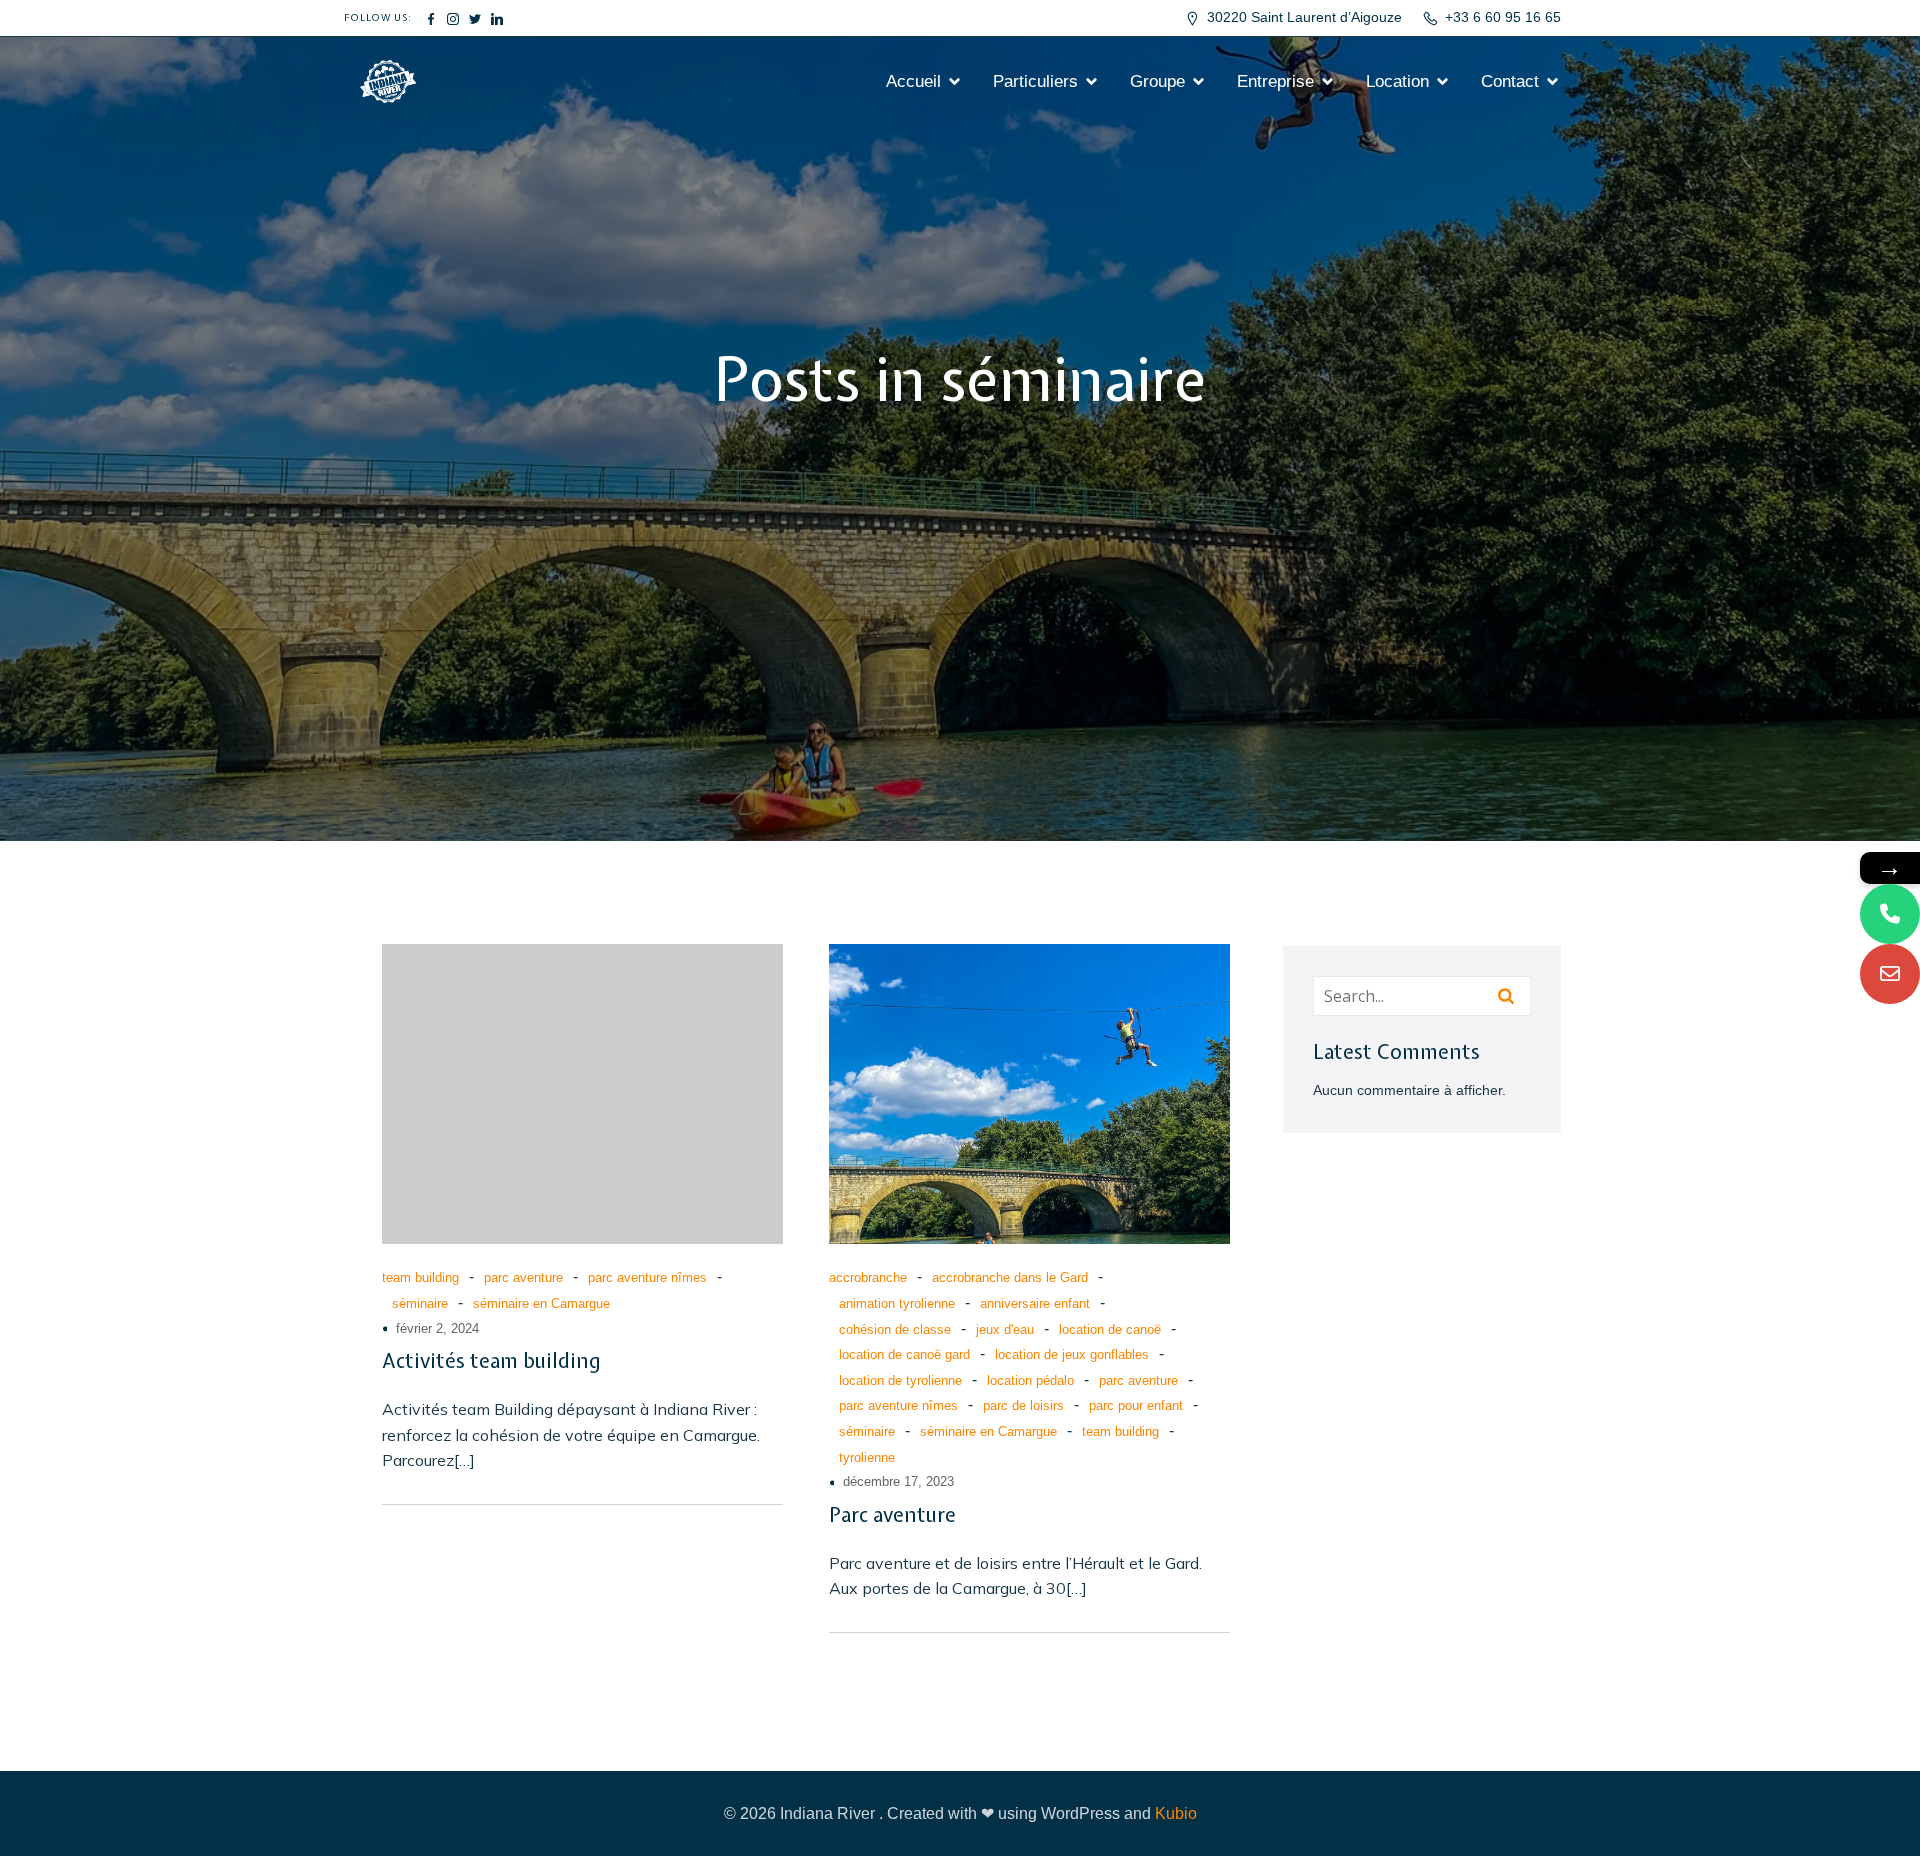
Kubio (1176, 1813)
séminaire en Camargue (541, 1303)
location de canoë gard (904, 1354)
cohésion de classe (895, 1329)
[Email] (1890, 974)
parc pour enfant (1136, 1405)
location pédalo (1030, 1380)
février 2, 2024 (437, 1328)
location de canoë (1110, 1329)
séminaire (420, 1303)
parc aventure (523, 1277)
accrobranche (868, 1277)
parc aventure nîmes (647, 1277)
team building (420, 1277)
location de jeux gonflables (1072, 1354)
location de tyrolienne (900, 1380)
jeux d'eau (1005, 1329)
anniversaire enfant (1035, 1303)
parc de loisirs (1023, 1405)
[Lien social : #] (431, 18)
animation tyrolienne (897, 1303)
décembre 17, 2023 (898, 1481)
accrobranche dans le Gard (1010, 1277)
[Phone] (1890, 914)
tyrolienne (867, 1457)
